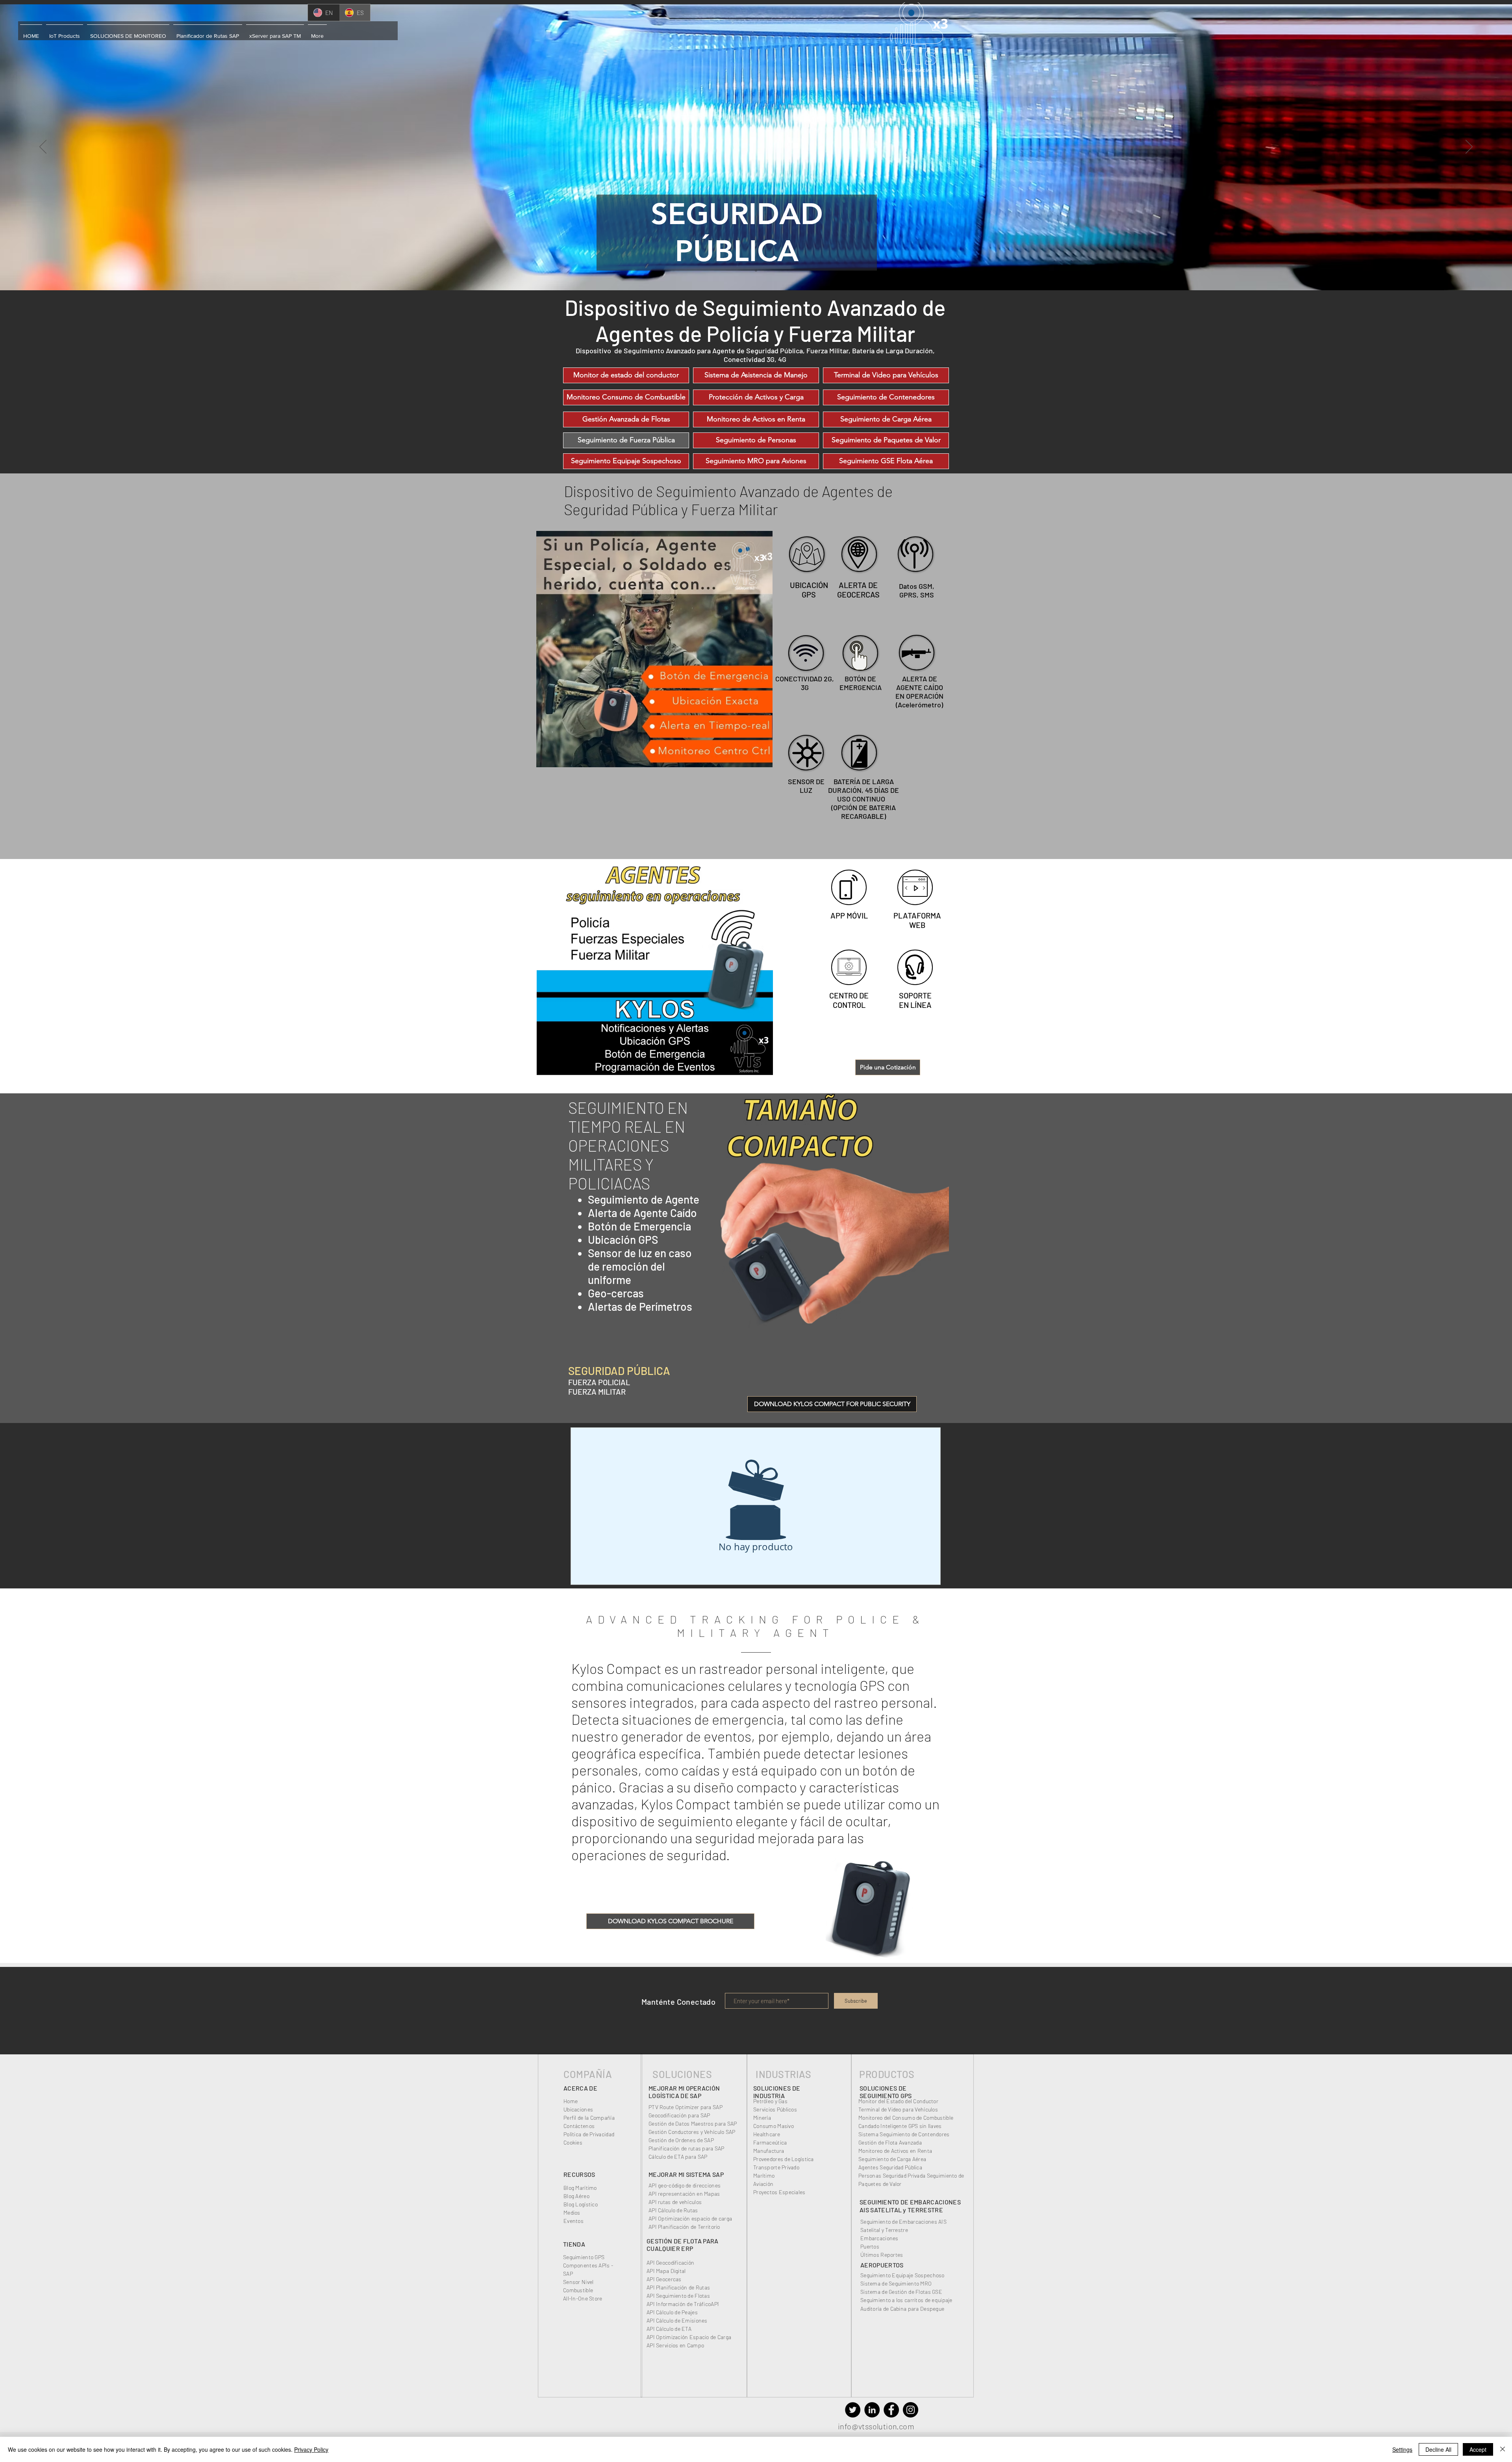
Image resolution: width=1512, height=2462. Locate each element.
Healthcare (767, 2134)
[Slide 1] (756, 271)
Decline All (1438, 2449)
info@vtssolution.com (876, 2426)
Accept (1478, 2449)
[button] (31, 32)
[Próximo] (1469, 147)
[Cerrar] (1503, 2449)
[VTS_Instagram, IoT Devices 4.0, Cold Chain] (911, 2410)
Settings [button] (1402, 2449)
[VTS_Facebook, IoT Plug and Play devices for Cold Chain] (891, 2410)
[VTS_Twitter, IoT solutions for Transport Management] (853, 2410)
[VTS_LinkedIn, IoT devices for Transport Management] (872, 2410)
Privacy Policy (311, 2449)
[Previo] (43, 147)
